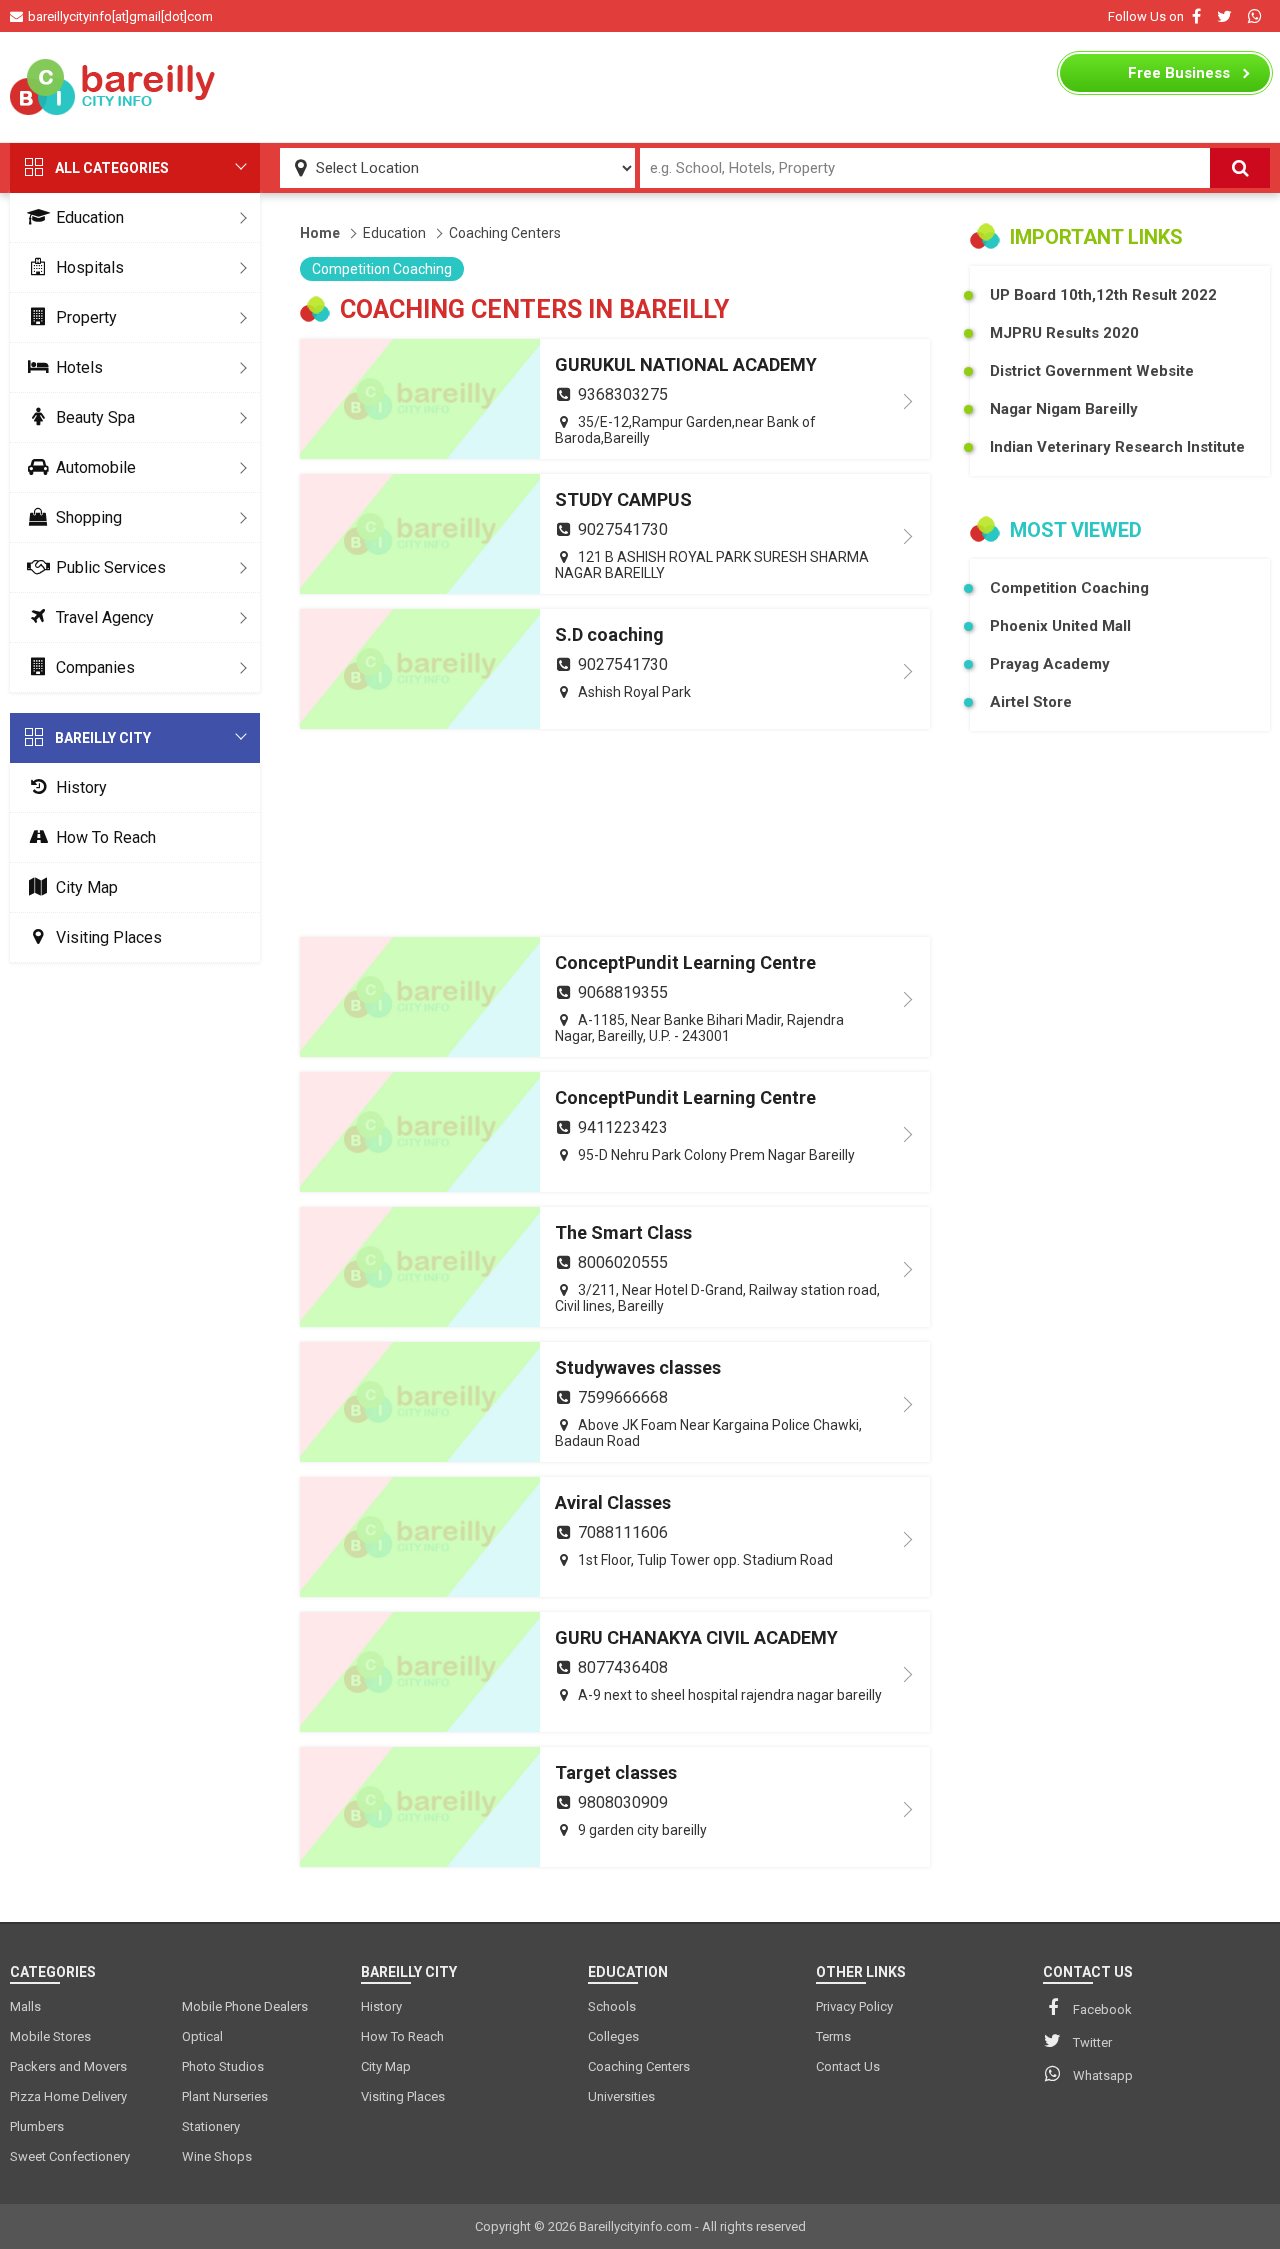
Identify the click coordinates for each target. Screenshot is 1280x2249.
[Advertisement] (640, 87)
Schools (612, 2006)
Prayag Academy (1050, 664)
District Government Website (1092, 371)
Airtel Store (1031, 702)
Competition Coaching (382, 269)
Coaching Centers (505, 233)
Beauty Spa (95, 417)
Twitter (1092, 2042)
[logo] (115, 87)
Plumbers (37, 2126)
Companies (95, 667)
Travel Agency (105, 617)
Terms (833, 2036)
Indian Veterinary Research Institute (1117, 447)
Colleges (613, 2036)
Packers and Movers (68, 2066)
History (81, 787)
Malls (25, 2006)
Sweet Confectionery (70, 2156)
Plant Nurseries (225, 2096)
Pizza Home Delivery (68, 2096)
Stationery (211, 2126)
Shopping (89, 517)
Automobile (96, 467)
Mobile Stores (50, 2036)
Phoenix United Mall (1060, 626)
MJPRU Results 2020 (1064, 333)
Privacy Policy (854, 2006)
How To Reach (106, 837)
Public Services (111, 567)
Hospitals (90, 267)
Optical (202, 2036)
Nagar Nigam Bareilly (1064, 409)
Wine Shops (217, 2156)
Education (90, 217)
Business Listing (1179, 78)
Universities (621, 2096)
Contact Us (848, 2066)
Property (86, 317)
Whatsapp (1103, 2075)
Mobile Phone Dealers (245, 2006)
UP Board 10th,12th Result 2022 (1103, 295)
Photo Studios (223, 2066)
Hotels (79, 367)
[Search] (1240, 168)
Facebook (1102, 2009)
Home (320, 233)
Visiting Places (109, 937)
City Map (87, 887)
